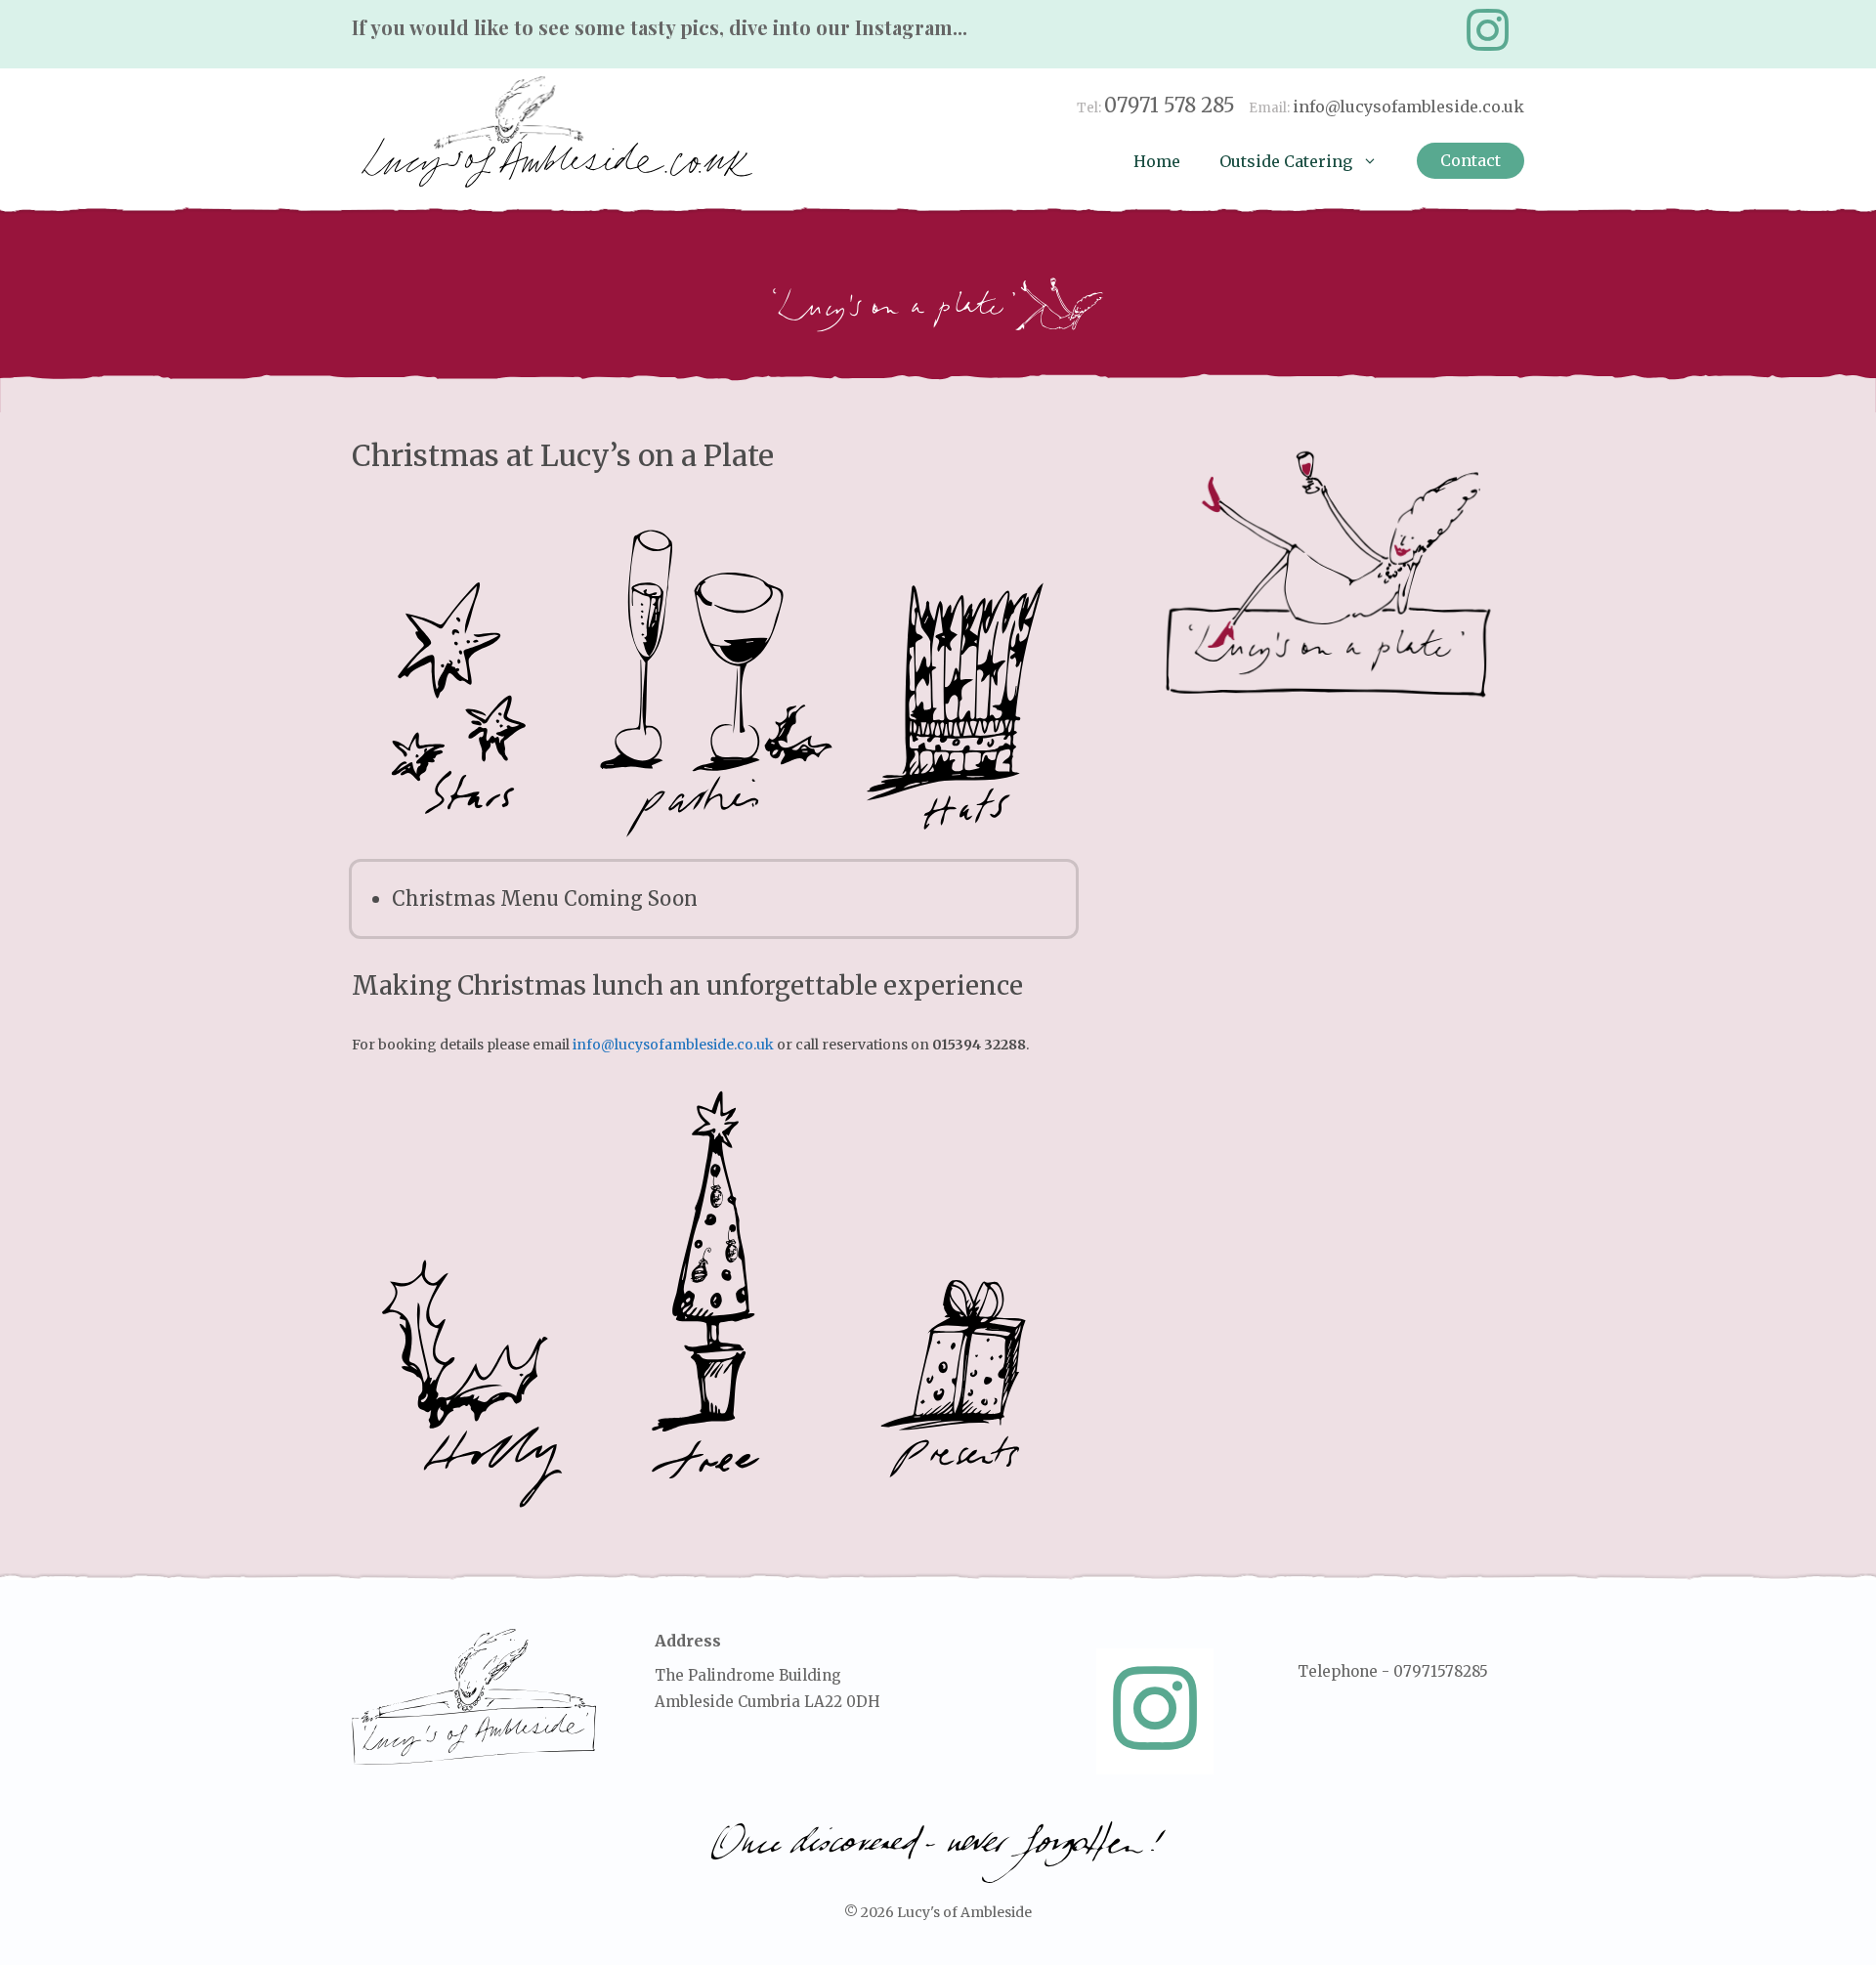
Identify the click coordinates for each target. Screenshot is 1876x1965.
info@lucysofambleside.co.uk (1408, 107)
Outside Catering (1286, 161)
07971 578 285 (1170, 105)
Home (1157, 161)
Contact (1471, 160)
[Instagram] (1487, 30)
